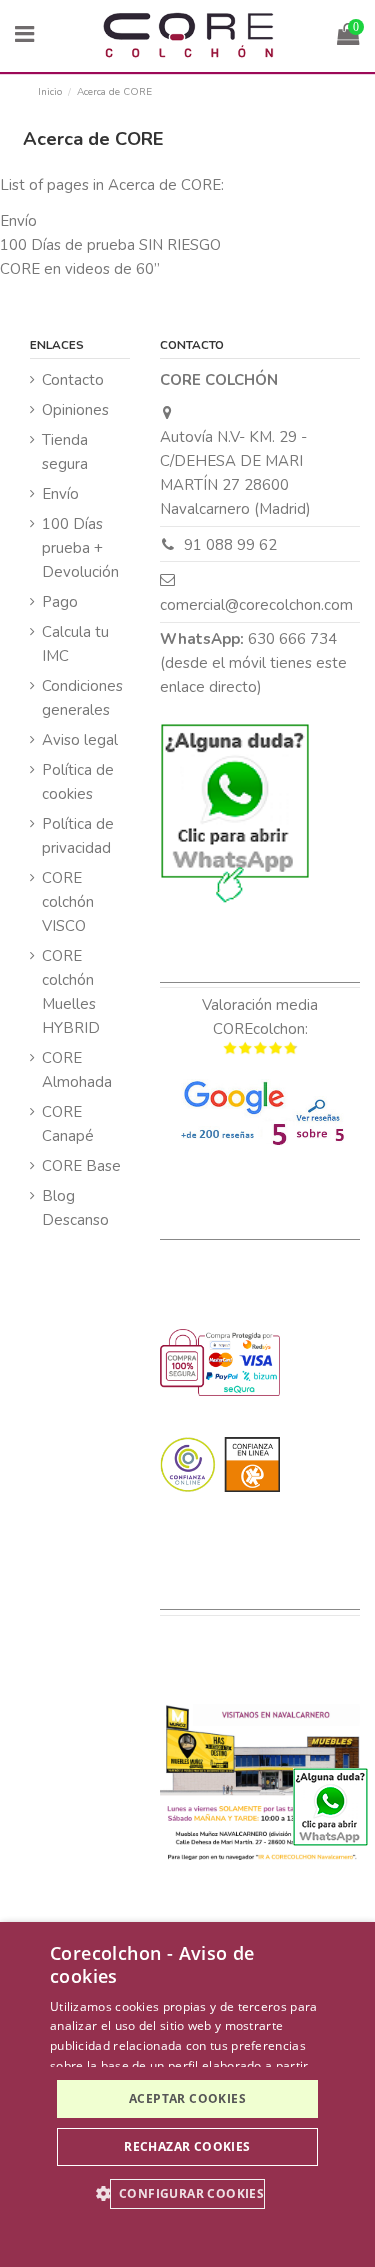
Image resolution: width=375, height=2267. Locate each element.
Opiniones (75, 410)
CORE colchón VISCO (68, 902)
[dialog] (187, 2094)
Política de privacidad (78, 836)
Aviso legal (80, 740)
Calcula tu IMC (75, 644)
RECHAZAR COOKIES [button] (187, 2146)
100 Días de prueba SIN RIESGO (110, 245)
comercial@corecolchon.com (256, 605)
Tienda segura (65, 452)
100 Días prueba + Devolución (80, 548)
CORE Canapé (68, 1124)
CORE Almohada (77, 1070)
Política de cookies (78, 782)
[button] (188, 2194)
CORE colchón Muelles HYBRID (71, 992)
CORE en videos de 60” (80, 269)
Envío (18, 221)
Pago (60, 602)
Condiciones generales (82, 698)
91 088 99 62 (230, 545)
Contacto (73, 380)
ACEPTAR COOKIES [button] (187, 2098)
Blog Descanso (75, 1208)
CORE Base (81, 1166)
